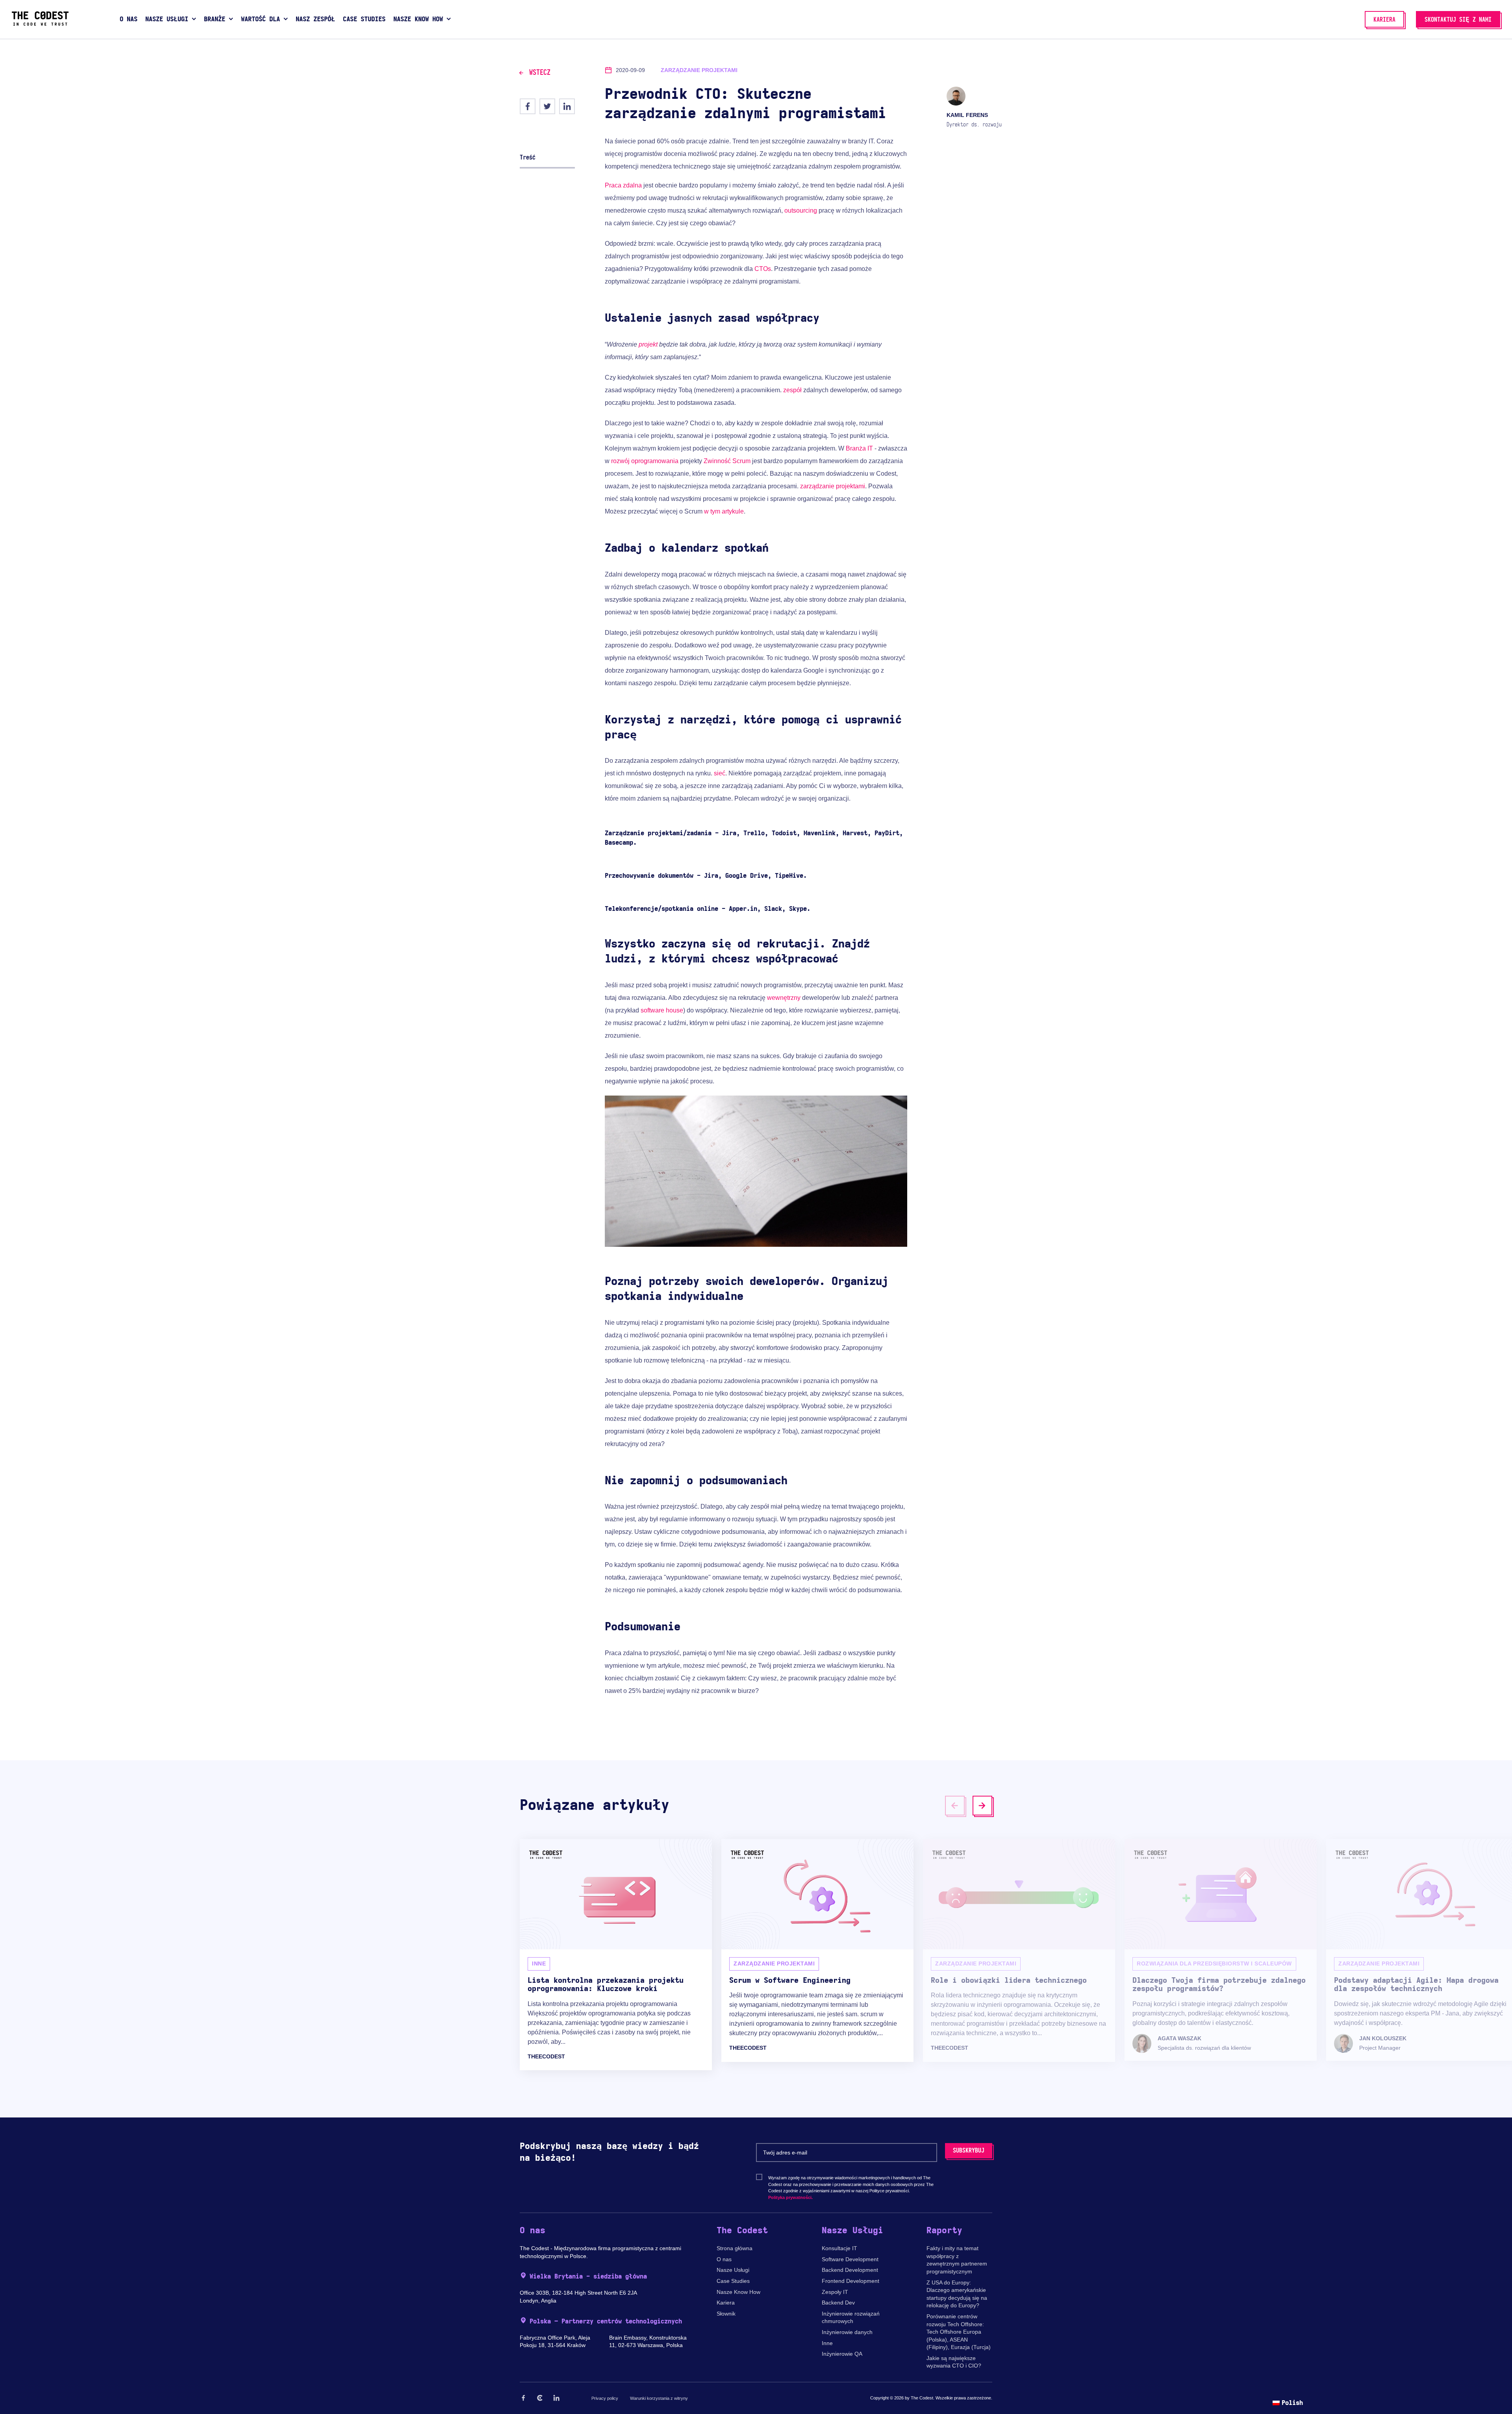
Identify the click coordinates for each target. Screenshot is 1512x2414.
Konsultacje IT (839, 2248)
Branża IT (859, 448)
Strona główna (735, 2248)
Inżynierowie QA (842, 2354)
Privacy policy (605, 2398)
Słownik (726, 2314)
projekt (648, 344)
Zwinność (717, 461)
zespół (792, 390)
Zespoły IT (835, 2292)
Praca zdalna (623, 185)
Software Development (850, 2259)
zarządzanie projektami (833, 486)
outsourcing (801, 210)
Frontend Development (850, 2281)
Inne (827, 2343)
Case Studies (733, 2281)
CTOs (763, 269)
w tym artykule (724, 511)
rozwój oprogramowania (645, 461)
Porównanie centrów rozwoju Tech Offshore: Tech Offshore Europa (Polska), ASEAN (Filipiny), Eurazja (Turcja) (959, 2332)
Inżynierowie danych (847, 2332)
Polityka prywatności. (790, 2197)
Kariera (726, 2303)
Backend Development (850, 2270)
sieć (720, 773)
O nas (724, 2259)
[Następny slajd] (982, 1806)
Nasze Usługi (733, 2270)
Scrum (741, 461)
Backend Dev (838, 2303)
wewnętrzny (784, 998)
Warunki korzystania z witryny (659, 2398)
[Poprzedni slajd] (955, 1806)
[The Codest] (40, 24)
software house (662, 1010)
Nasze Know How (738, 2292)
